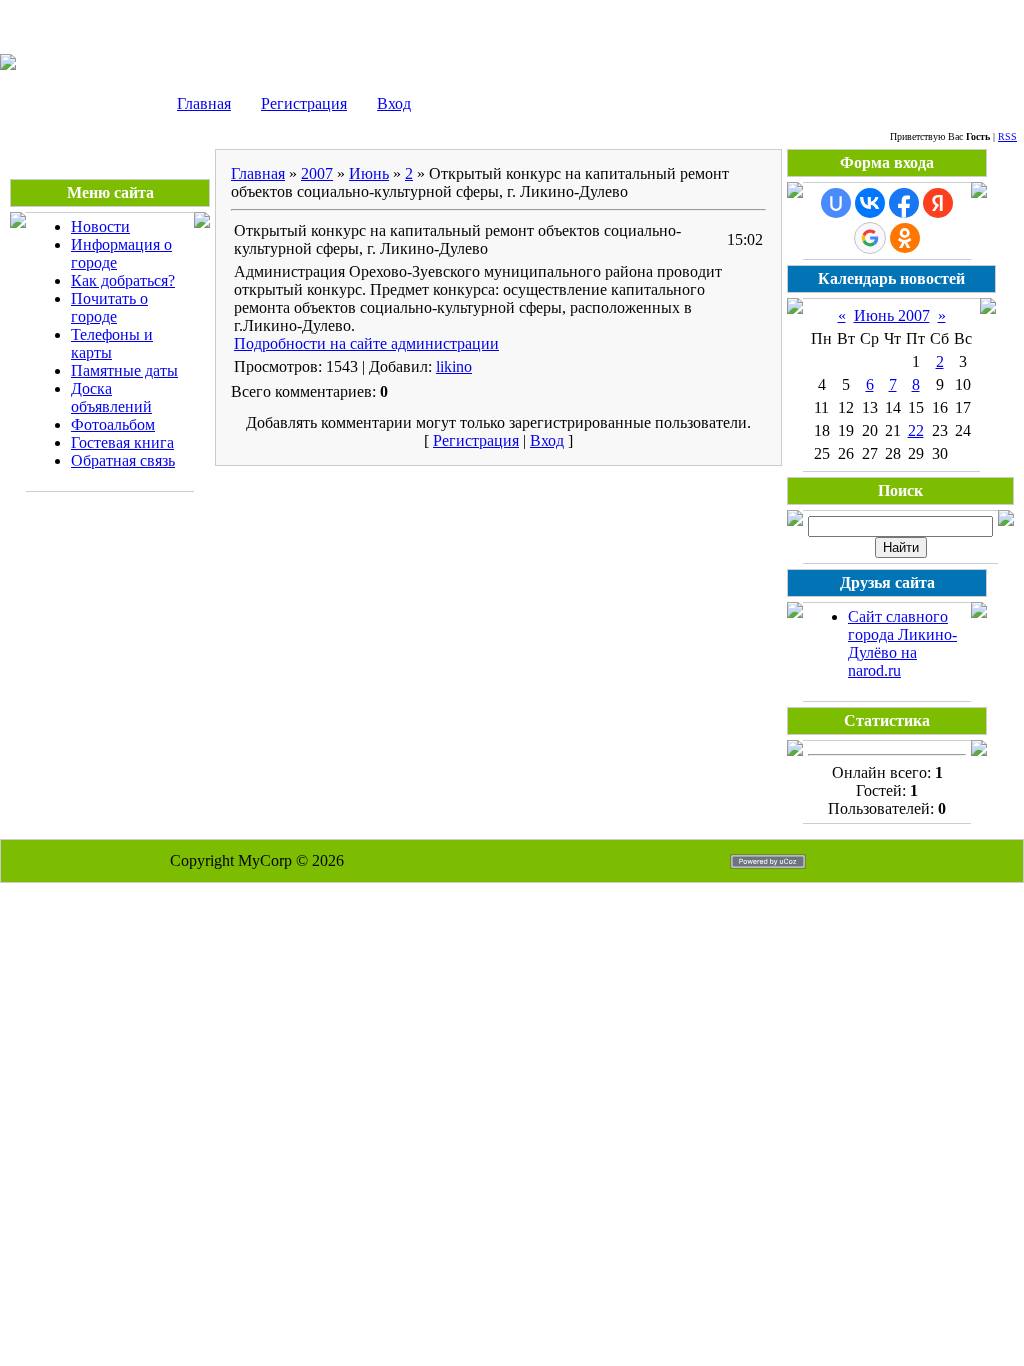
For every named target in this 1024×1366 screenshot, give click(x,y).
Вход (394, 103)
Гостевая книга (122, 442)
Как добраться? (123, 280)
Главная (204, 103)
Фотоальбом (113, 424)
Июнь (369, 173)
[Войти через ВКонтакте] (870, 203)
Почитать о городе (109, 307)
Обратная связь (123, 460)
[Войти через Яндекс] (938, 203)
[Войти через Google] (870, 238)
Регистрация (304, 103)
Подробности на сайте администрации (366, 343)
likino (454, 366)
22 (916, 430)
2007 (317, 173)
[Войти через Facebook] (904, 203)
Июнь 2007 (892, 315)
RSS (1007, 136)
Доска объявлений (111, 397)
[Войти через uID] (836, 203)
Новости (100, 226)
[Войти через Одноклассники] (905, 238)
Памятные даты (124, 370)
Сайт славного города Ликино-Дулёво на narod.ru (902, 643)
